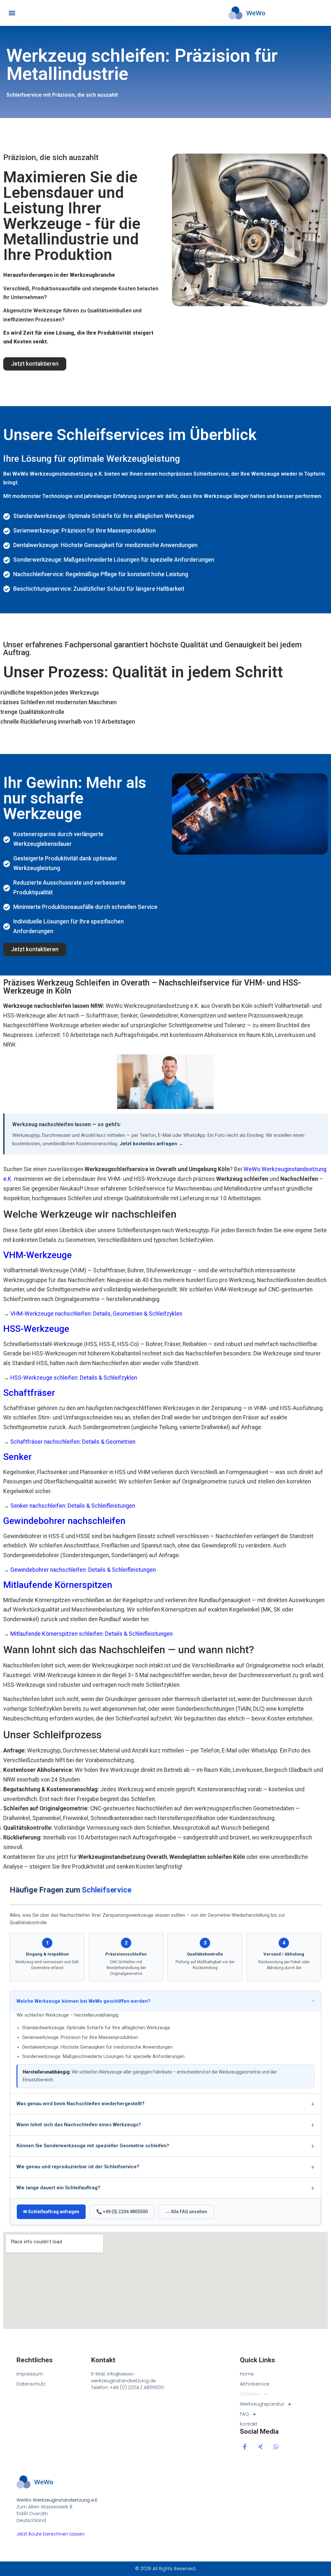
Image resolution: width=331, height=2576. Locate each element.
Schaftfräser (29, 1393)
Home (247, 2374)
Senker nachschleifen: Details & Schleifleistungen (73, 1506)
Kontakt (249, 2424)
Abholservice (255, 2384)
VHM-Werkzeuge (37, 1255)
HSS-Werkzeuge (36, 1329)
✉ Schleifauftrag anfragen (51, 2212)
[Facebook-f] (245, 2447)
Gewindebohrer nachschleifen (64, 1521)
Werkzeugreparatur (262, 2404)
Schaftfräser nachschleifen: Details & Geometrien (73, 1442)
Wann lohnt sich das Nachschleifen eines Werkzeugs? (79, 2125)
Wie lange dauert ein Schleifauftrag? (58, 2188)
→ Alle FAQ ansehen (186, 2212)
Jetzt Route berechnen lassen (51, 2534)
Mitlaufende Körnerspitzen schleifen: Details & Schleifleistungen (91, 1634)
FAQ (244, 2414)
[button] (12, 13)
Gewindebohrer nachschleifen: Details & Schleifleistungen (83, 1570)
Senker (17, 1457)
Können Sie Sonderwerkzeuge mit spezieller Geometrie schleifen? (93, 2146)
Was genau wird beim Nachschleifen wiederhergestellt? (80, 2104)
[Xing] (260, 2447)
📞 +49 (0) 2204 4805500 (122, 2212)
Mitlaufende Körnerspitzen (58, 1585)
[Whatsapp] (276, 2447)
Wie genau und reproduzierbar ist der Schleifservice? (78, 2167)
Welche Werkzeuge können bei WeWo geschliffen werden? (83, 2001)
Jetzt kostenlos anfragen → (151, 1144)
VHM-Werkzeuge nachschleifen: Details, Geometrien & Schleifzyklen (96, 1314)
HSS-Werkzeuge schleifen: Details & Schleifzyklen (74, 1378)
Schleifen (250, 2394)
